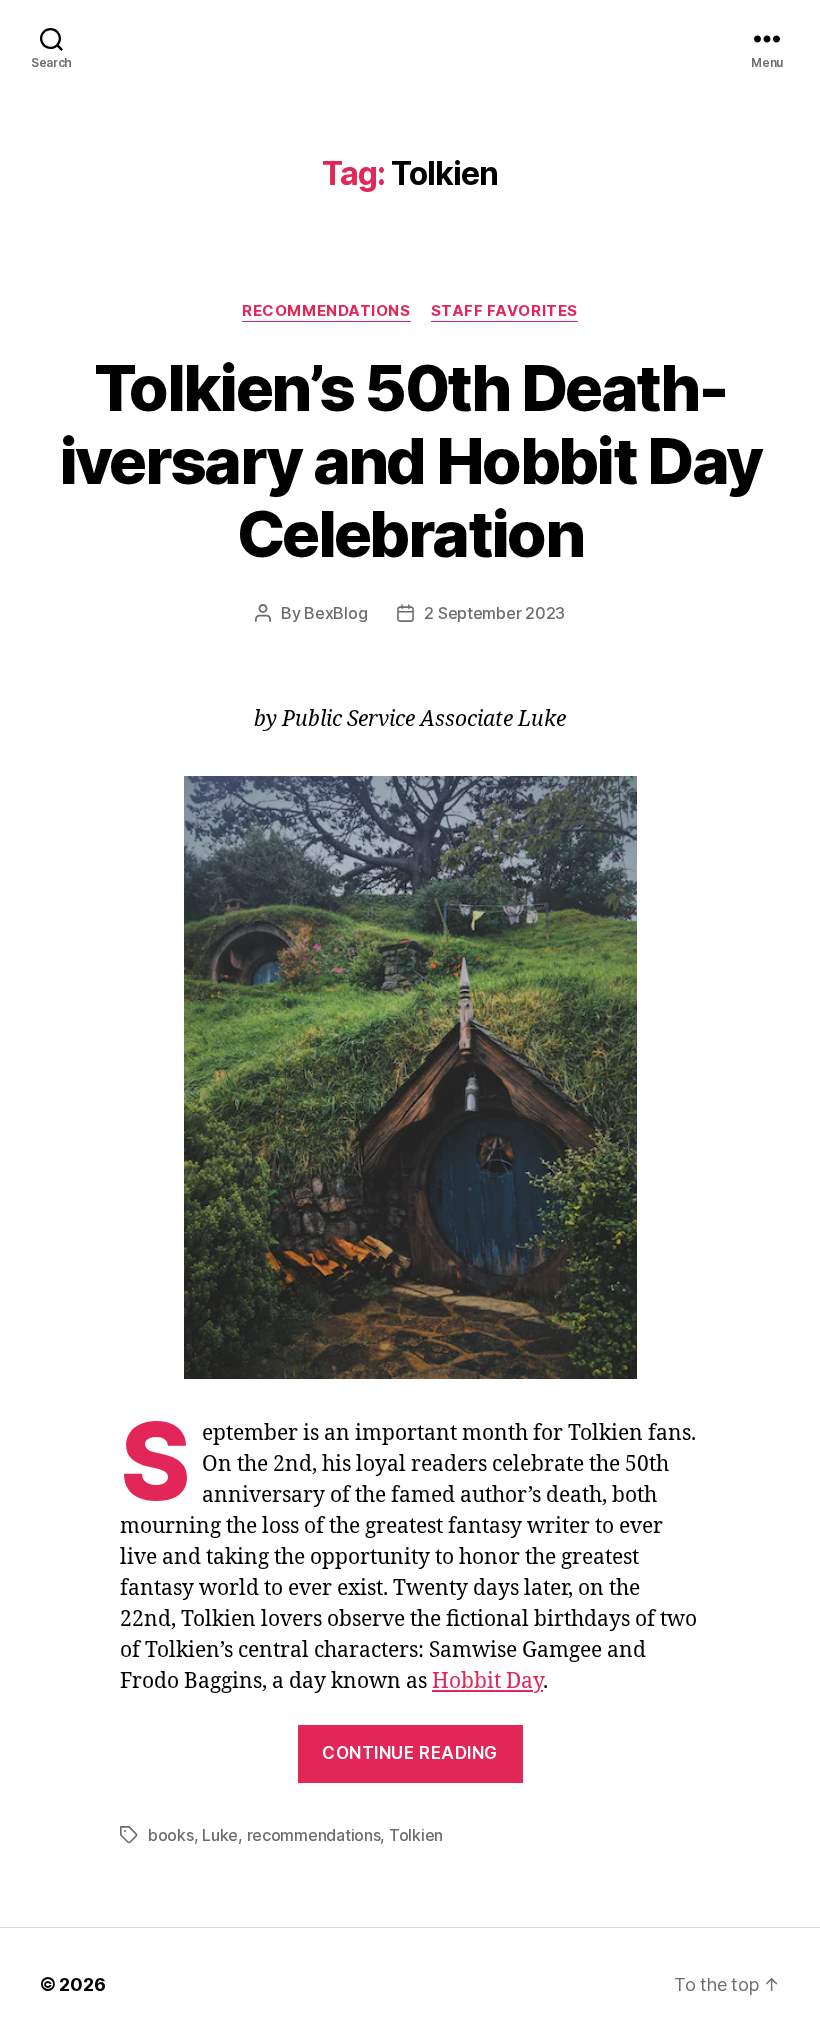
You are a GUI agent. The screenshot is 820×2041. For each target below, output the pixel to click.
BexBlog (335, 613)
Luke (220, 1835)
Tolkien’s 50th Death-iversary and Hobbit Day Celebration (410, 460)
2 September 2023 (494, 613)
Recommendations (326, 311)
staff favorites (504, 311)
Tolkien (416, 1835)
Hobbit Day (487, 1681)
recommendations (314, 1835)
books (171, 1835)
